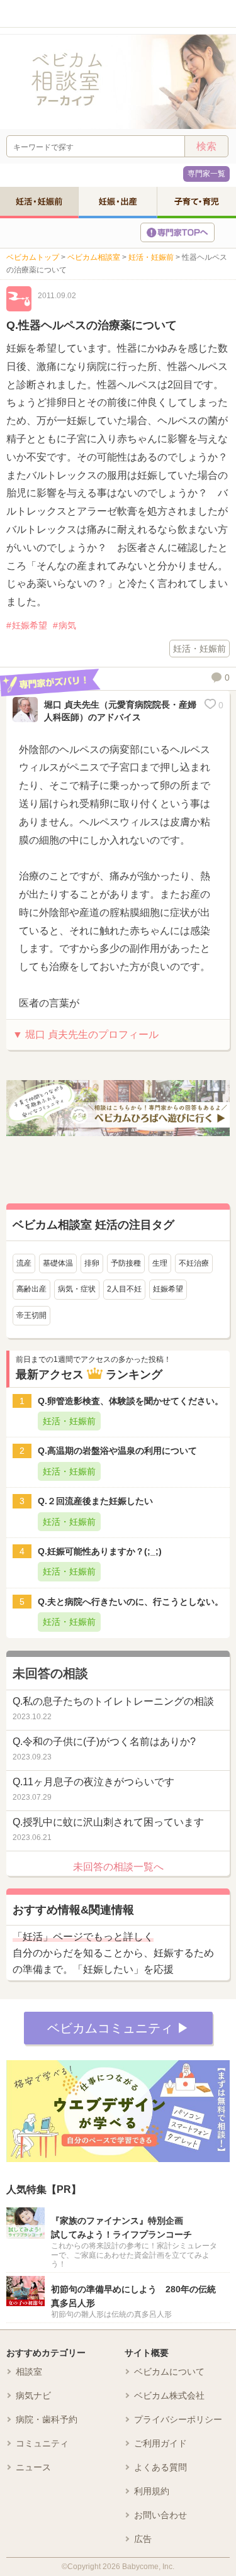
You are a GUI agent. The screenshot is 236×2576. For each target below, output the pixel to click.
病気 (67, 625)
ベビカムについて (169, 2372)
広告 (143, 2539)
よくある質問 (160, 2467)
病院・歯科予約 (47, 2419)
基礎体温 (58, 1263)
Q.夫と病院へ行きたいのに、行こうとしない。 (131, 1602)
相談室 (29, 2372)
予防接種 (126, 1263)
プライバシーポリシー (178, 2419)
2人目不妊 (124, 1289)
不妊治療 (194, 1263)
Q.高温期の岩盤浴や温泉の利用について (117, 1451)
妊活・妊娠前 (39, 201)
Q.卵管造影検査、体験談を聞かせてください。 (131, 1401)
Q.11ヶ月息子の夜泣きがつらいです (93, 1782)
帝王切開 (31, 1315)
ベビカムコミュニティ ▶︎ (118, 2028)
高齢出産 (31, 1289)
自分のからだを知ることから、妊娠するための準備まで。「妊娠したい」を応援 (113, 1953)
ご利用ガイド (160, 2443)
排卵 (92, 1263)
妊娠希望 (30, 625)
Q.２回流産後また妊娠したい (95, 1501)
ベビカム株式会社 (169, 2395)
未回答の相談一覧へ (118, 1867)
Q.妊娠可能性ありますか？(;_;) (100, 1551)
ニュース (33, 2467)
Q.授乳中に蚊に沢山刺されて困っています (108, 1822)
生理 (160, 1263)
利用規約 (152, 2491)
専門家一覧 (206, 174)
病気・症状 (77, 1289)
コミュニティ (42, 2443)
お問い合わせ (160, 2515)
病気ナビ (33, 2395)
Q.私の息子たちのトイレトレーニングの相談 (113, 1701)
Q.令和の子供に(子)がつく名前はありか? (104, 1742)
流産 (24, 1263)
